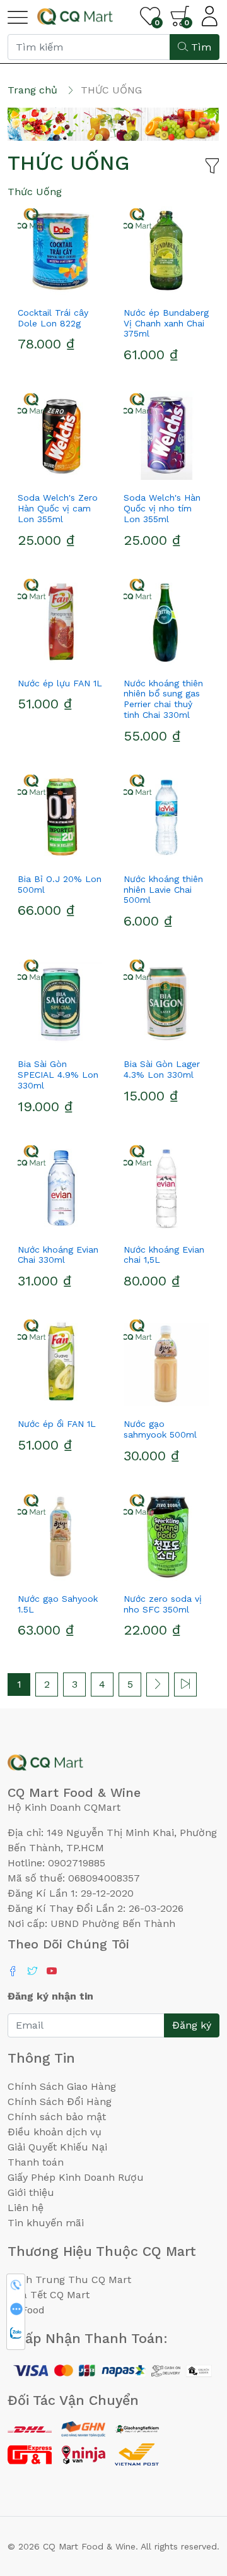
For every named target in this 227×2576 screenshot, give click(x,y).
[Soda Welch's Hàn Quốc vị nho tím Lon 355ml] (166, 436)
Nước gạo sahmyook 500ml (160, 1429)
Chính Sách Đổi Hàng (60, 2102)
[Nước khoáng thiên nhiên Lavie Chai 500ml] (166, 817)
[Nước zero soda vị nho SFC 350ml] (166, 1537)
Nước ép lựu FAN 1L (60, 683)
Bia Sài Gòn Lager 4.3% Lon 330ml (162, 1069)
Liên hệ (26, 2208)
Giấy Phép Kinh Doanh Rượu (76, 2177)
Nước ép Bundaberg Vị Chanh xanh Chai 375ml (166, 323)
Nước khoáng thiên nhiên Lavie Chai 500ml (163, 890)
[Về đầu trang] (192, 2498)
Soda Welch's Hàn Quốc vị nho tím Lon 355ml (162, 508)
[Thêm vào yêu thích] (38, 290)
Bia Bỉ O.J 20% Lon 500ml (60, 884)
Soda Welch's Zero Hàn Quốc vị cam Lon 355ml (58, 508)
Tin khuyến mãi (46, 2223)
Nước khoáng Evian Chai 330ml (58, 1255)
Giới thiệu (31, 2192)
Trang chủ (32, 90)
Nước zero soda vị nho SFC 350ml (163, 1604)
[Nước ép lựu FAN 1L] (61, 621)
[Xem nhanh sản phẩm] (61, 290)
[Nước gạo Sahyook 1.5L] (61, 1537)
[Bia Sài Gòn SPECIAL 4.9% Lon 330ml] (61, 1002)
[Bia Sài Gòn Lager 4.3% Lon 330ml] (166, 1002)
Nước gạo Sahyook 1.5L (58, 1604)
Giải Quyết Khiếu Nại (57, 2147)
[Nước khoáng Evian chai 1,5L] (166, 1188)
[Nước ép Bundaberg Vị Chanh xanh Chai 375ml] (166, 251)
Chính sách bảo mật (57, 2117)
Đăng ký (192, 2025)
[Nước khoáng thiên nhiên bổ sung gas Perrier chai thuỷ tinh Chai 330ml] (166, 621)
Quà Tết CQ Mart (49, 2295)
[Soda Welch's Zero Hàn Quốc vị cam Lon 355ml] (61, 436)
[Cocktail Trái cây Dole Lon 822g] (61, 251)
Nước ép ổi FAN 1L (57, 1424)
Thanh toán (36, 2162)
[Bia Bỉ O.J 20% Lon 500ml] (61, 817)
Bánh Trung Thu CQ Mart (69, 2280)
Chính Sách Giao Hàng (62, 2086)
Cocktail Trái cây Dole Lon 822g (53, 318)
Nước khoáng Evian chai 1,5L (164, 1255)
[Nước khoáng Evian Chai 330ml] (61, 1188)
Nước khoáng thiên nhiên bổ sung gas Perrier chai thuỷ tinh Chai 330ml (163, 699)
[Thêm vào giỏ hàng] (83, 290)
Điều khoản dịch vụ (55, 2132)
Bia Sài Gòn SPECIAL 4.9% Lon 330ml (58, 1075)
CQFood (26, 2310)
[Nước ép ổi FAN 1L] (61, 1362)
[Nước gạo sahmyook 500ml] (166, 1362)
